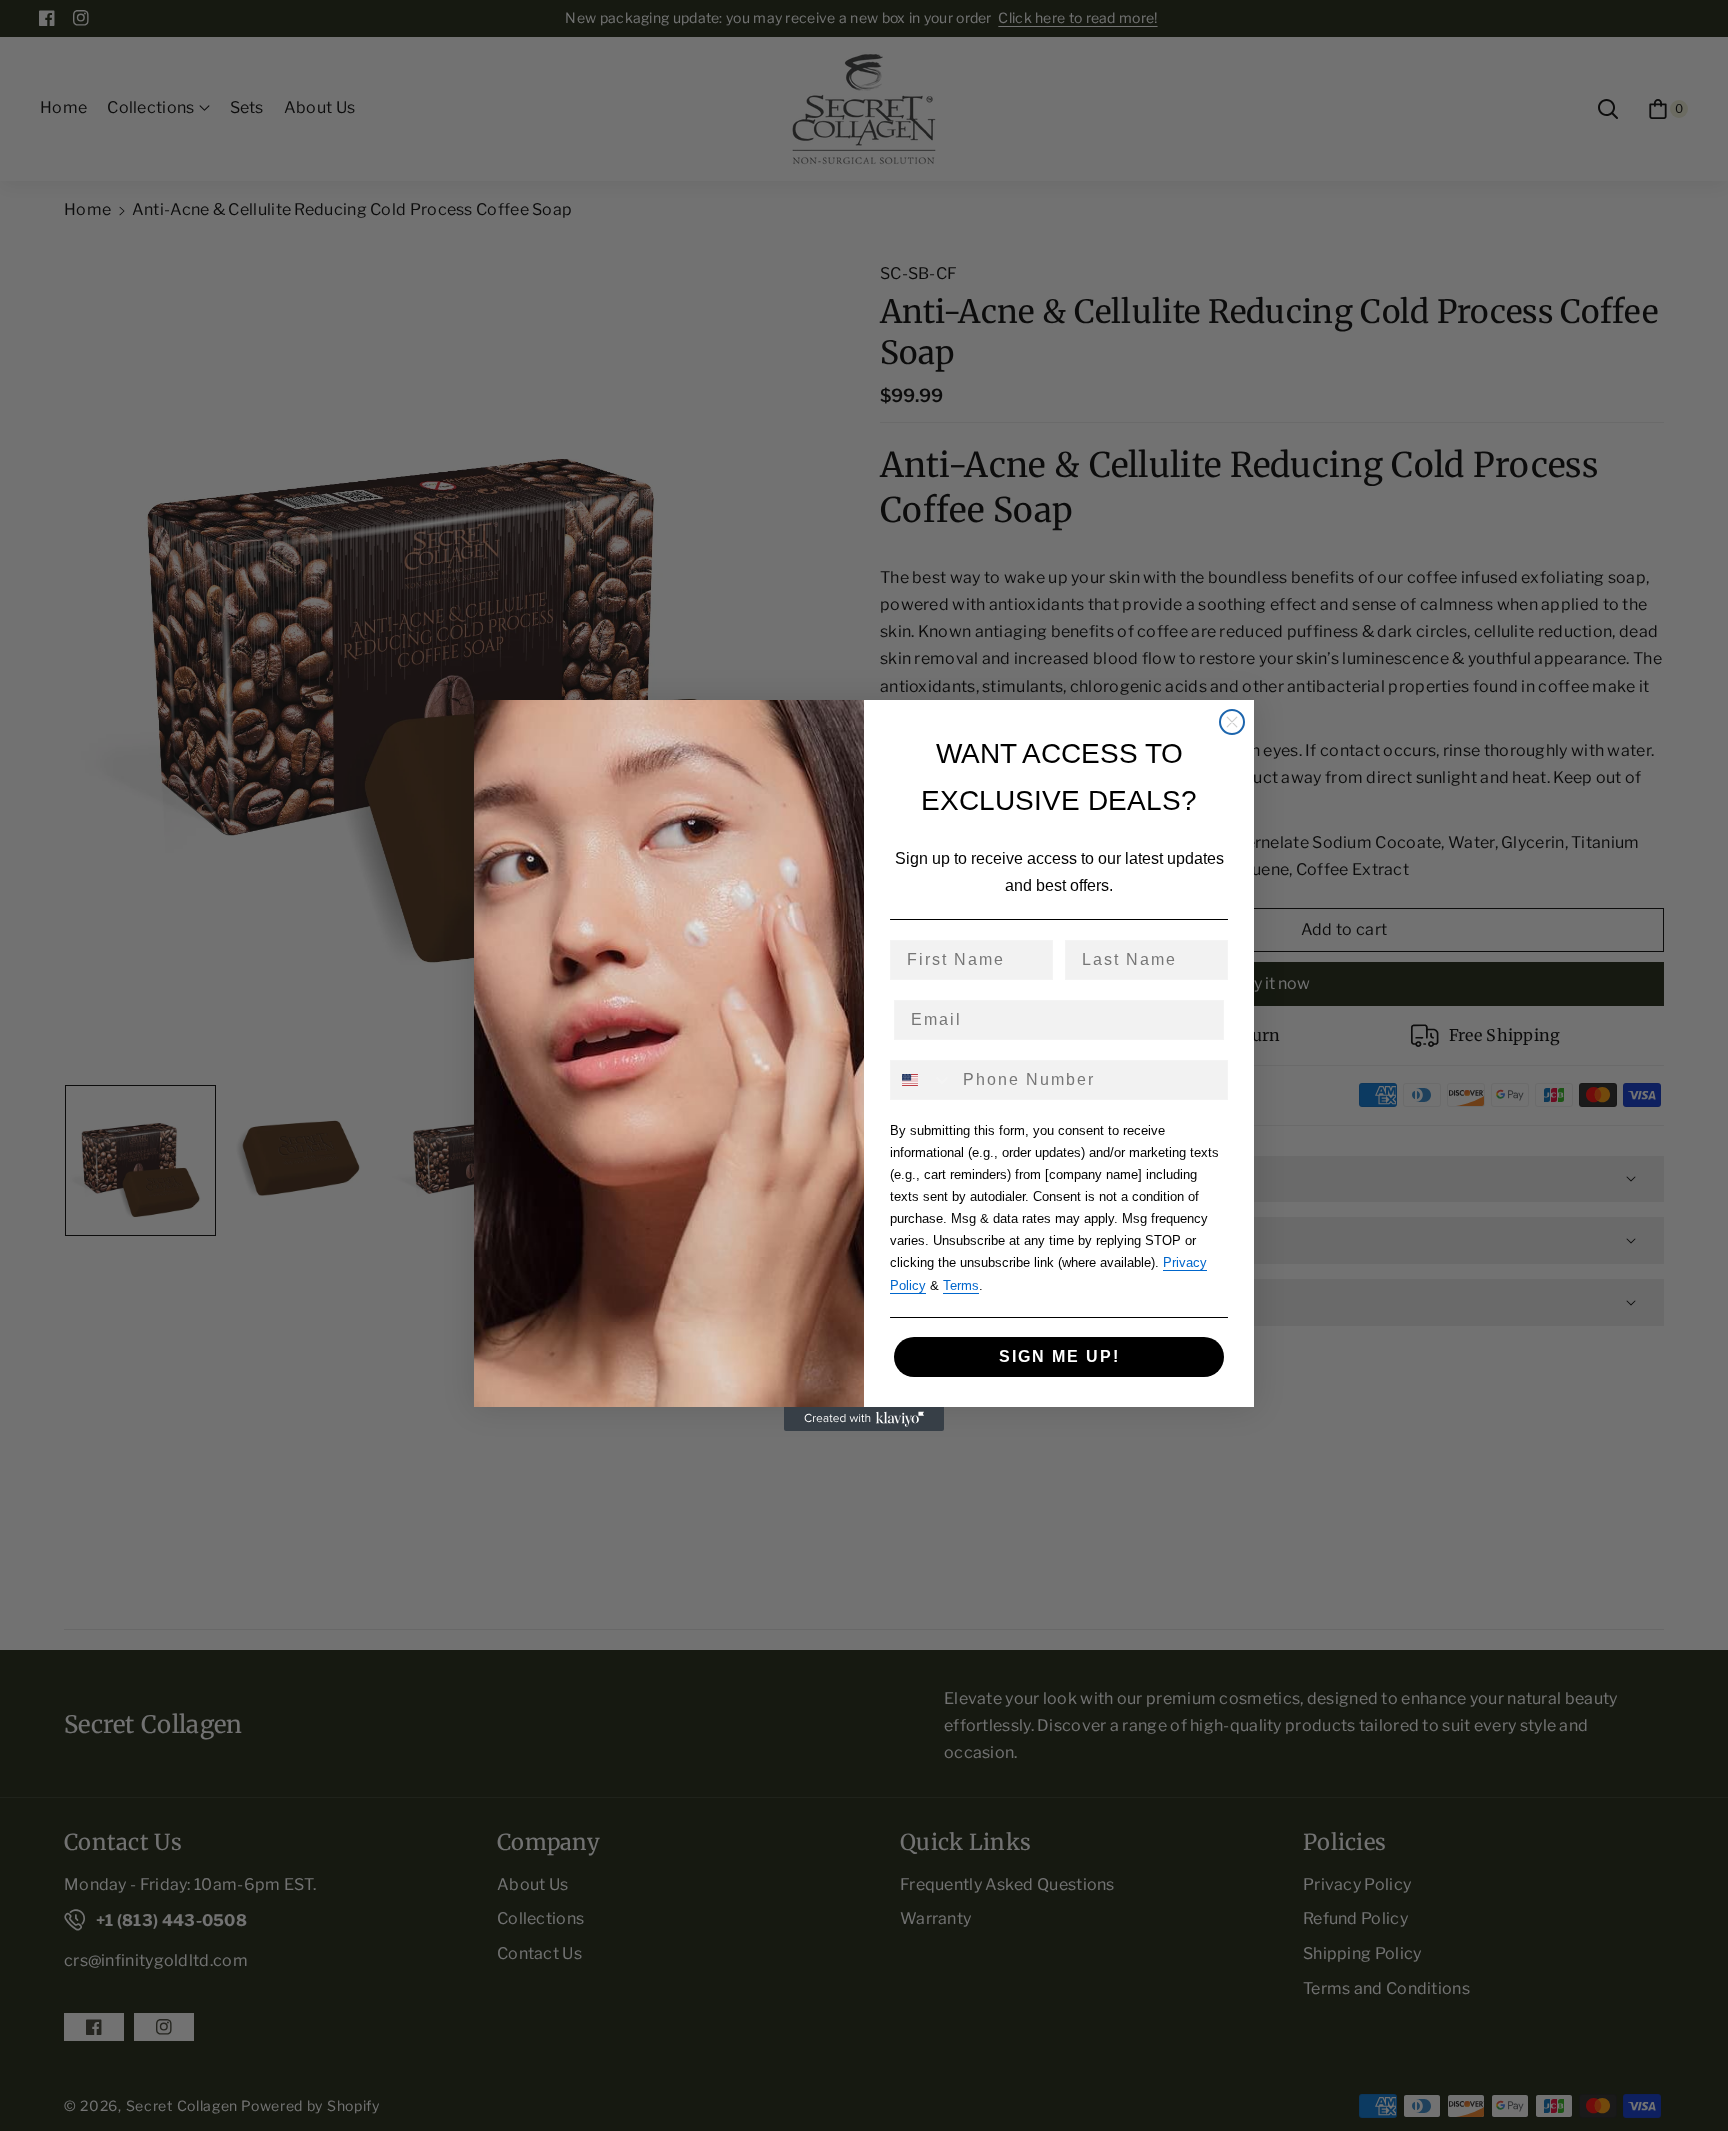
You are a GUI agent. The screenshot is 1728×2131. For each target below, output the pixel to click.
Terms (961, 1285)
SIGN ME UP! (1059, 1356)
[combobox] (922, 1080)
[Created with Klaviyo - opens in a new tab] (864, 1419)
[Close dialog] (1232, 722)
